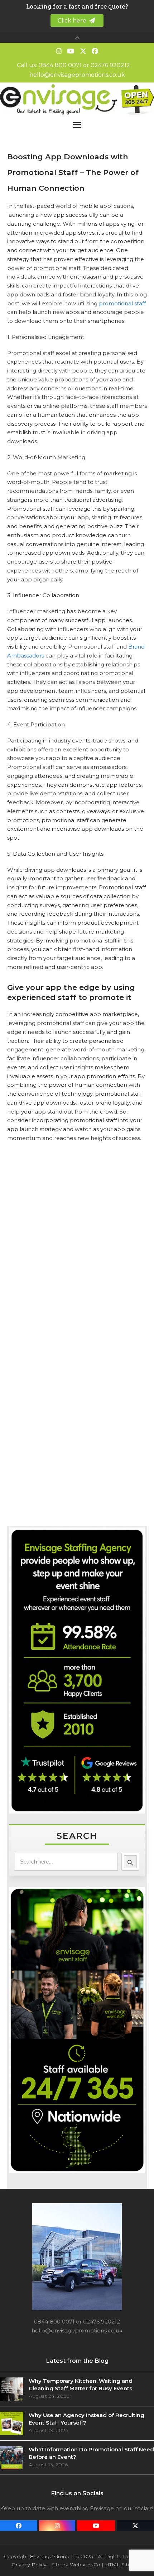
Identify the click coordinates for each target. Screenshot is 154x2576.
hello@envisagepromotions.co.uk (77, 75)
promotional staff (122, 303)
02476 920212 (110, 65)
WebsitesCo (85, 2565)
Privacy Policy (29, 2565)
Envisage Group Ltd (55, 2556)
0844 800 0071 (60, 65)
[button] (77, 125)
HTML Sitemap (124, 2565)
